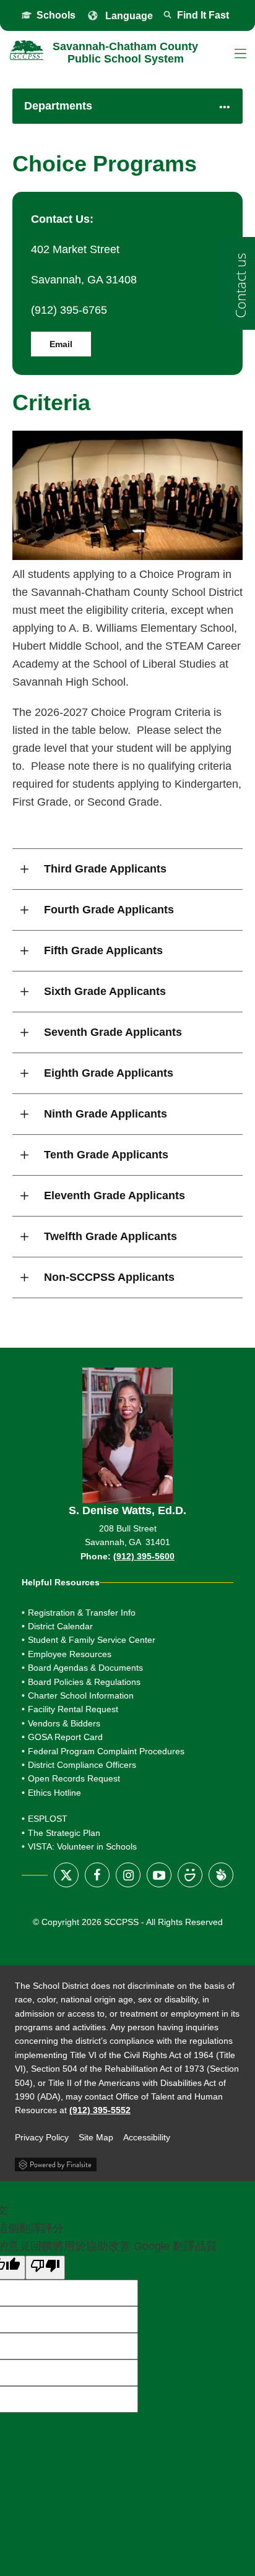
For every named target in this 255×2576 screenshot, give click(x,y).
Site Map (96, 2137)
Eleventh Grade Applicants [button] (115, 1195)
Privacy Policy (42, 2137)
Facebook (97, 1875)
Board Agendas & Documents (85, 1668)
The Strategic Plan (64, 1833)
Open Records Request (74, 1778)
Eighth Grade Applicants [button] (109, 1073)
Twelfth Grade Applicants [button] (110, 1236)
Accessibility (147, 2137)
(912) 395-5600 (144, 1556)
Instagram (128, 1875)
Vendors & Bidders (64, 1723)
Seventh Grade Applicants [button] (113, 1032)
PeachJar (221, 1875)
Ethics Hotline (54, 1793)
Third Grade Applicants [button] (105, 869)
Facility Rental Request (73, 1709)
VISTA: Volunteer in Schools (82, 1846)
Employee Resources (70, 1654)
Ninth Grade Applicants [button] (106, 1114)
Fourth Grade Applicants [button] (109, 910)
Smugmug (190, 1875)
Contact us (240, 286)
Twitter (66, 1875)
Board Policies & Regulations (84, 1682)
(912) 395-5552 (100, 2110)
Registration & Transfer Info (82, 1613)
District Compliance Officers (82, 1765)
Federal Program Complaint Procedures (106, 1751)
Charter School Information (81, 1695)
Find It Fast (203, 15)
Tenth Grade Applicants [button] (106, 1155)
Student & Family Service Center (92, 1640)
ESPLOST (48, 1819)
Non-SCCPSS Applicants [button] (109, 1277)
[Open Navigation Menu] (240, 54)
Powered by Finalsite (56, 2163)
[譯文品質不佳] (45, 2268)
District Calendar (60, 1626)
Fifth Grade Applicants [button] (103, 950)
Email (61, 344)
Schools (56, 15)
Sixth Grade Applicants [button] (105, 991)
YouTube (159, 1875)
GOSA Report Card (117, 1737)
